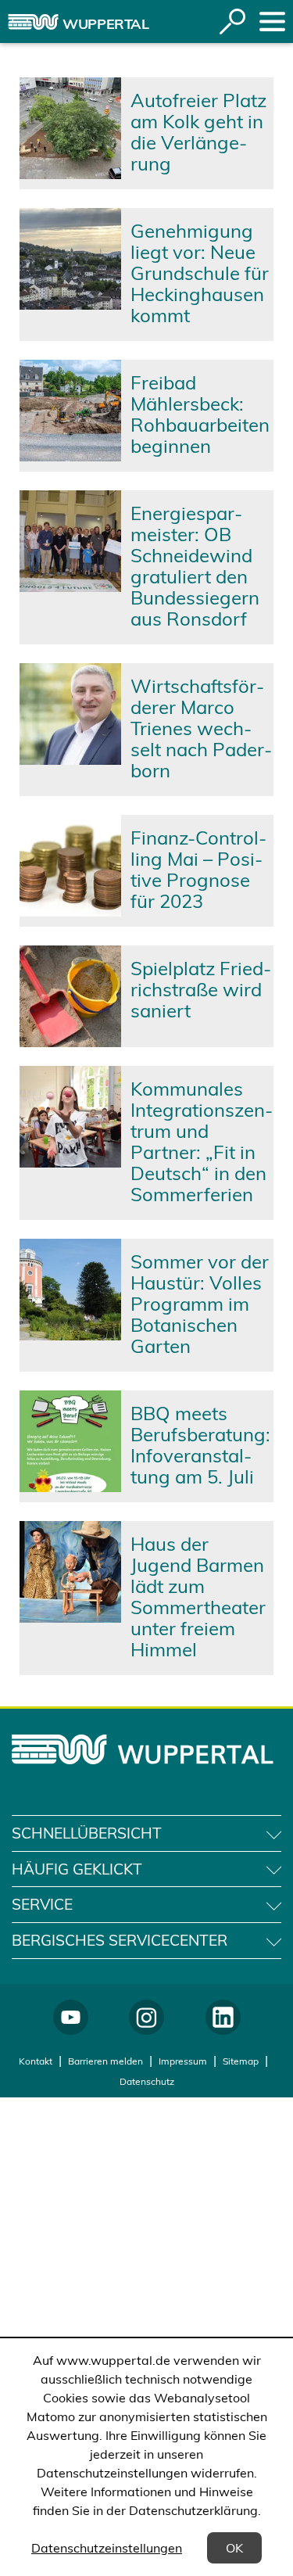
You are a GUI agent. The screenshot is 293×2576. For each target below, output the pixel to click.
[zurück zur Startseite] (33, 22)
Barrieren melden (105, 2061)
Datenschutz (147, 2081)
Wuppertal (106, 24)
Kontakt (36, 2061)
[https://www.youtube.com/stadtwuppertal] (71, 2017)
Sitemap (241, 2061)
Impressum (183, 2061)
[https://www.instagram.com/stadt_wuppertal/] (146, 2017)
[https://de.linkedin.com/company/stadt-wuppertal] (223, 2017)
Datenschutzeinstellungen (107, 2548)
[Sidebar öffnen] (272, 22)
